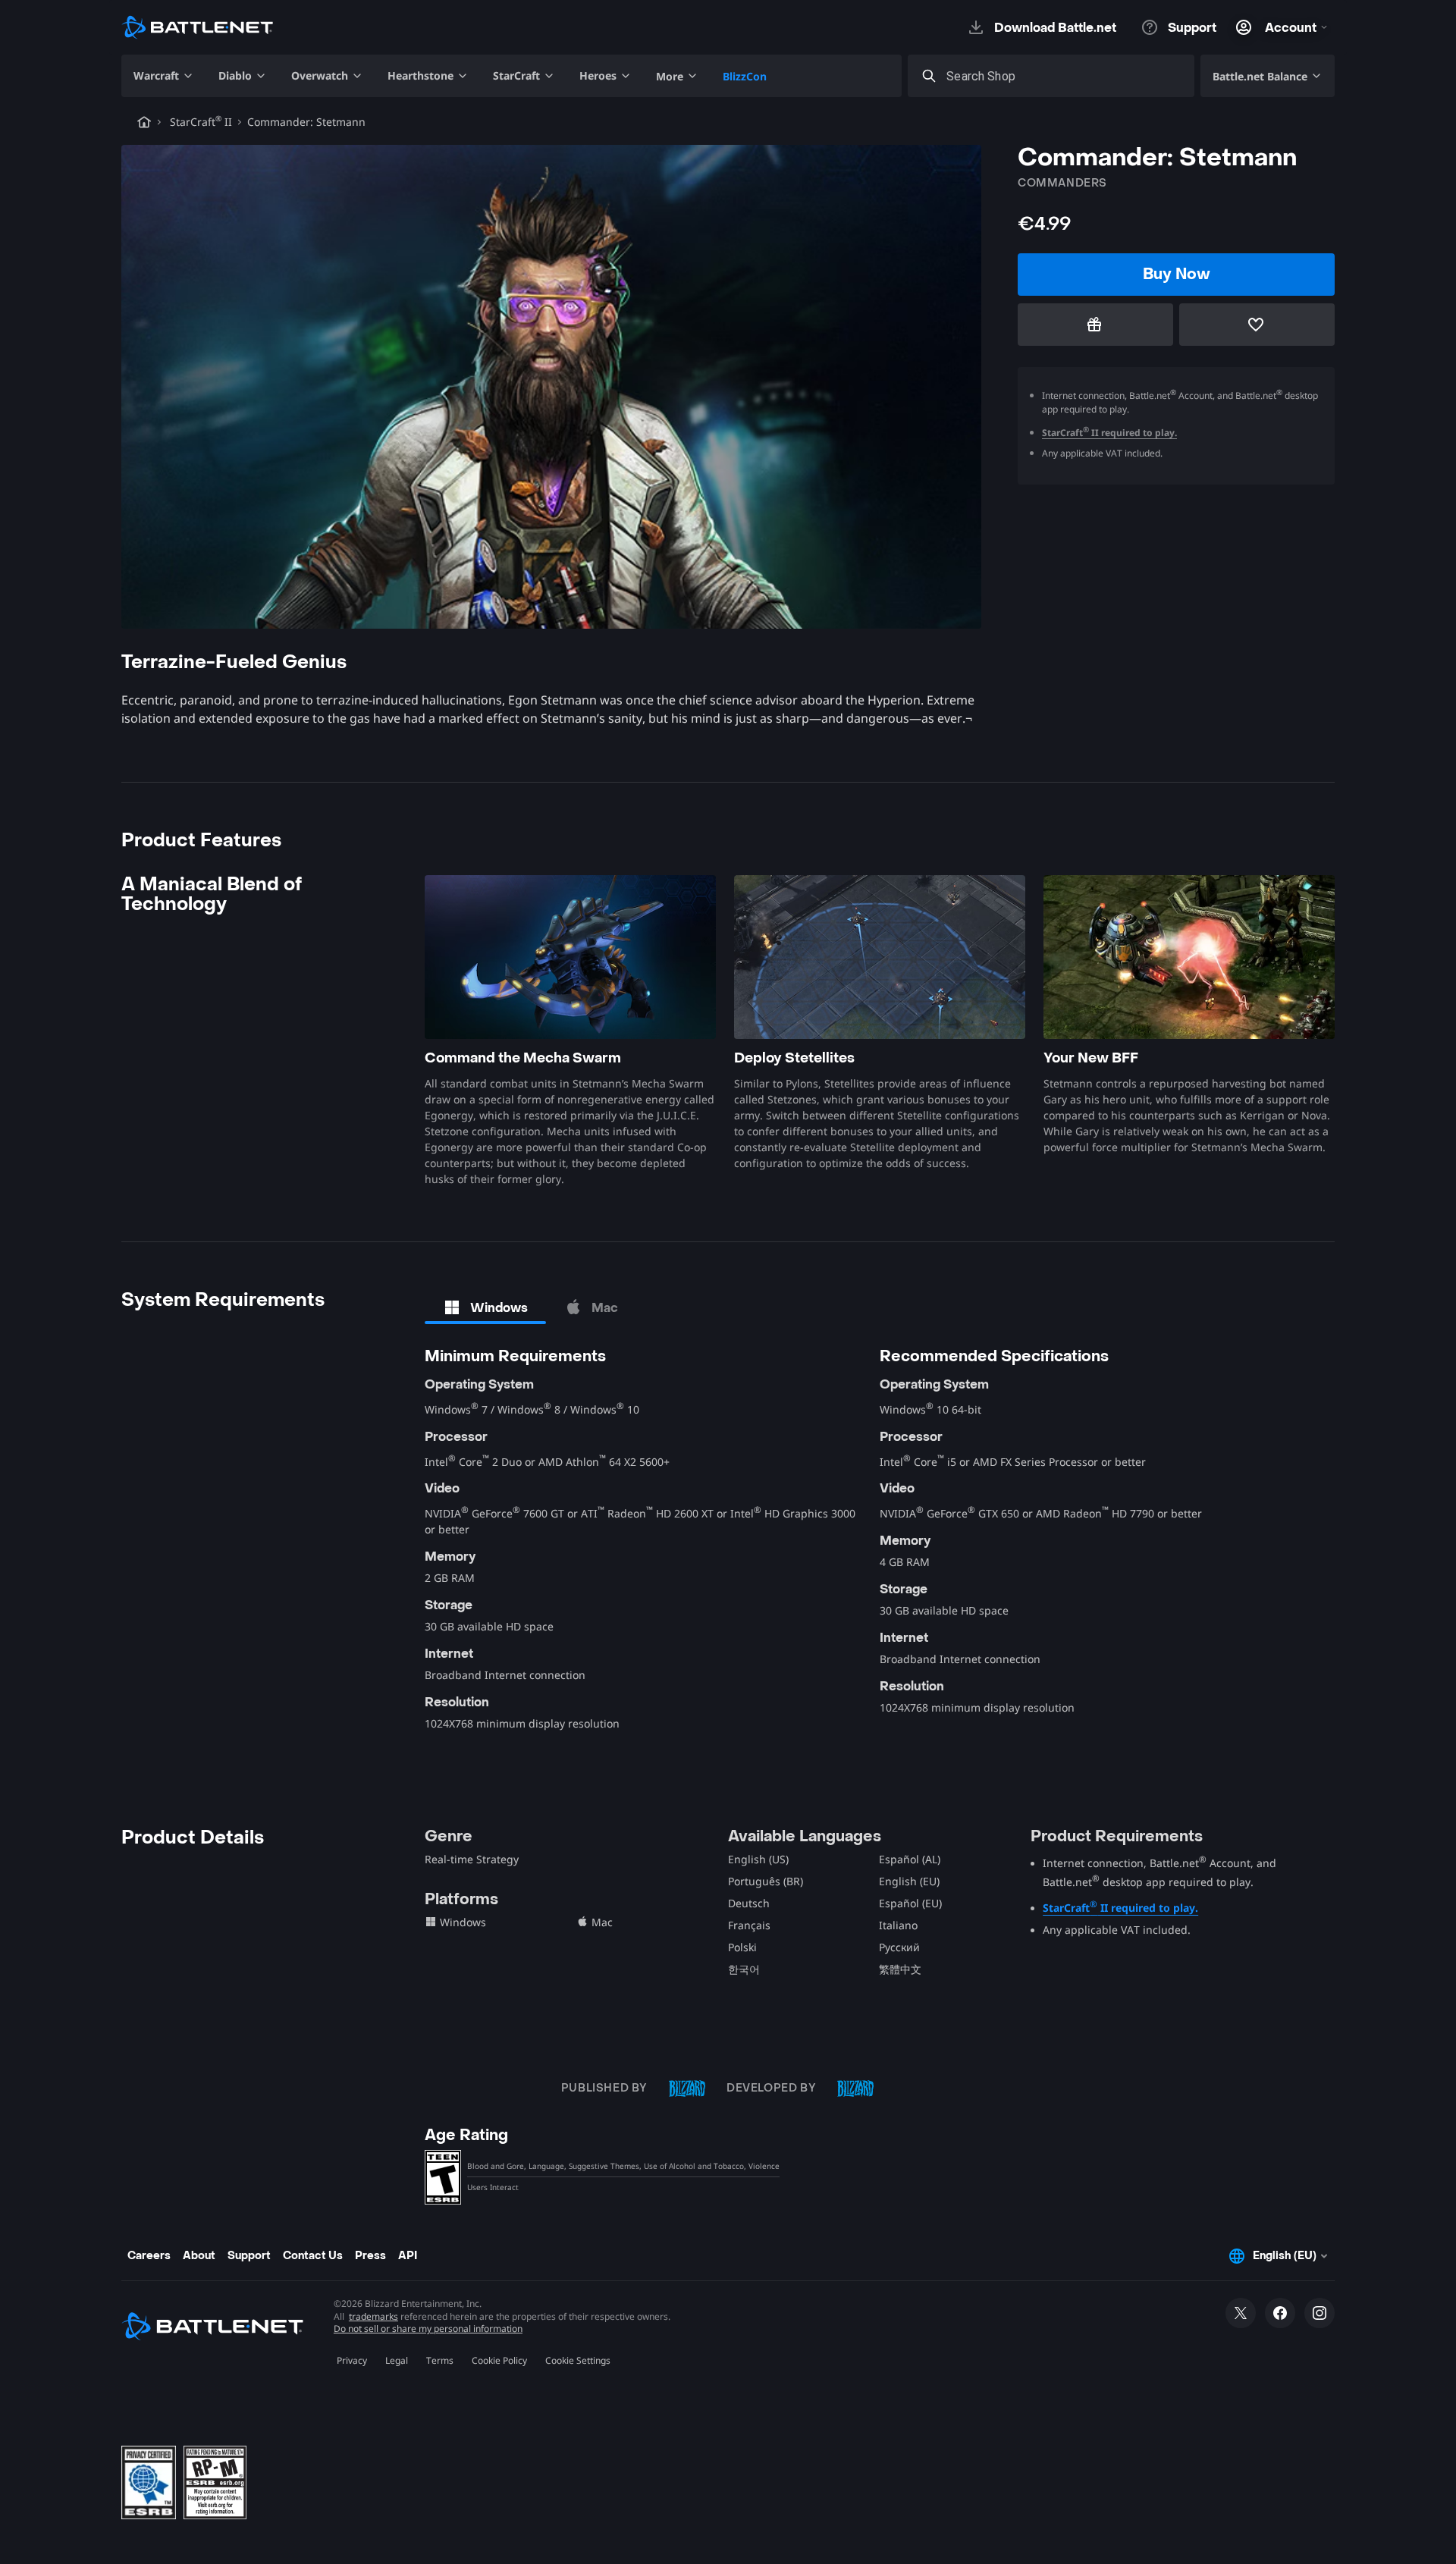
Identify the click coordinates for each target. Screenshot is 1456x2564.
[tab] (485, 1307)
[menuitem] (164, 76)
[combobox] (1065, 76)
